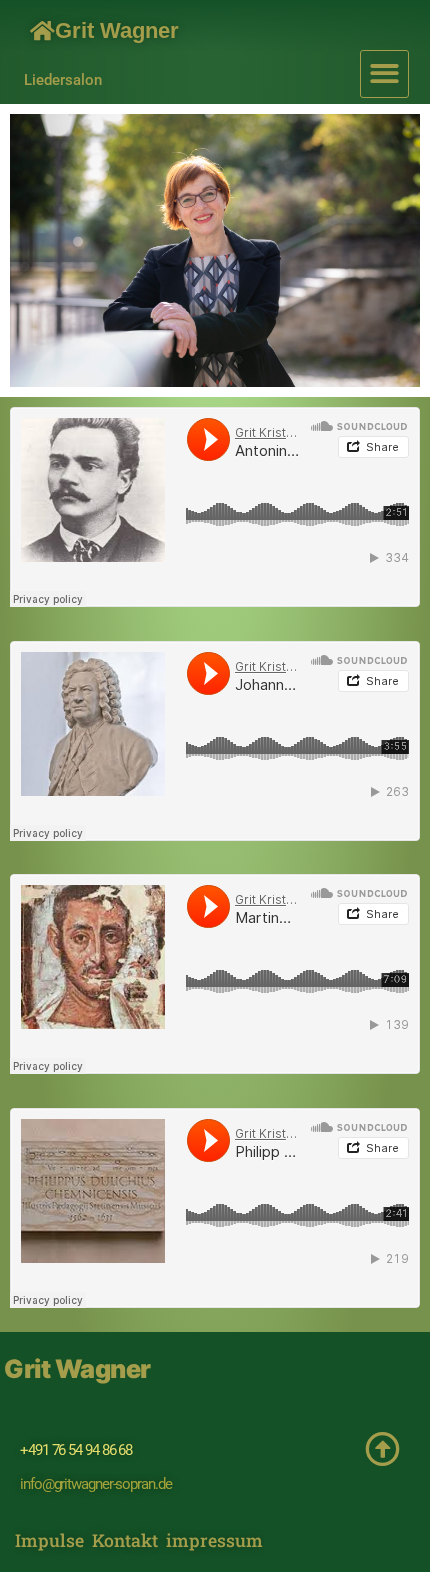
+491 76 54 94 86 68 (76, 1450)
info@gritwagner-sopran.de (96, 1484)
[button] (384, 74)
